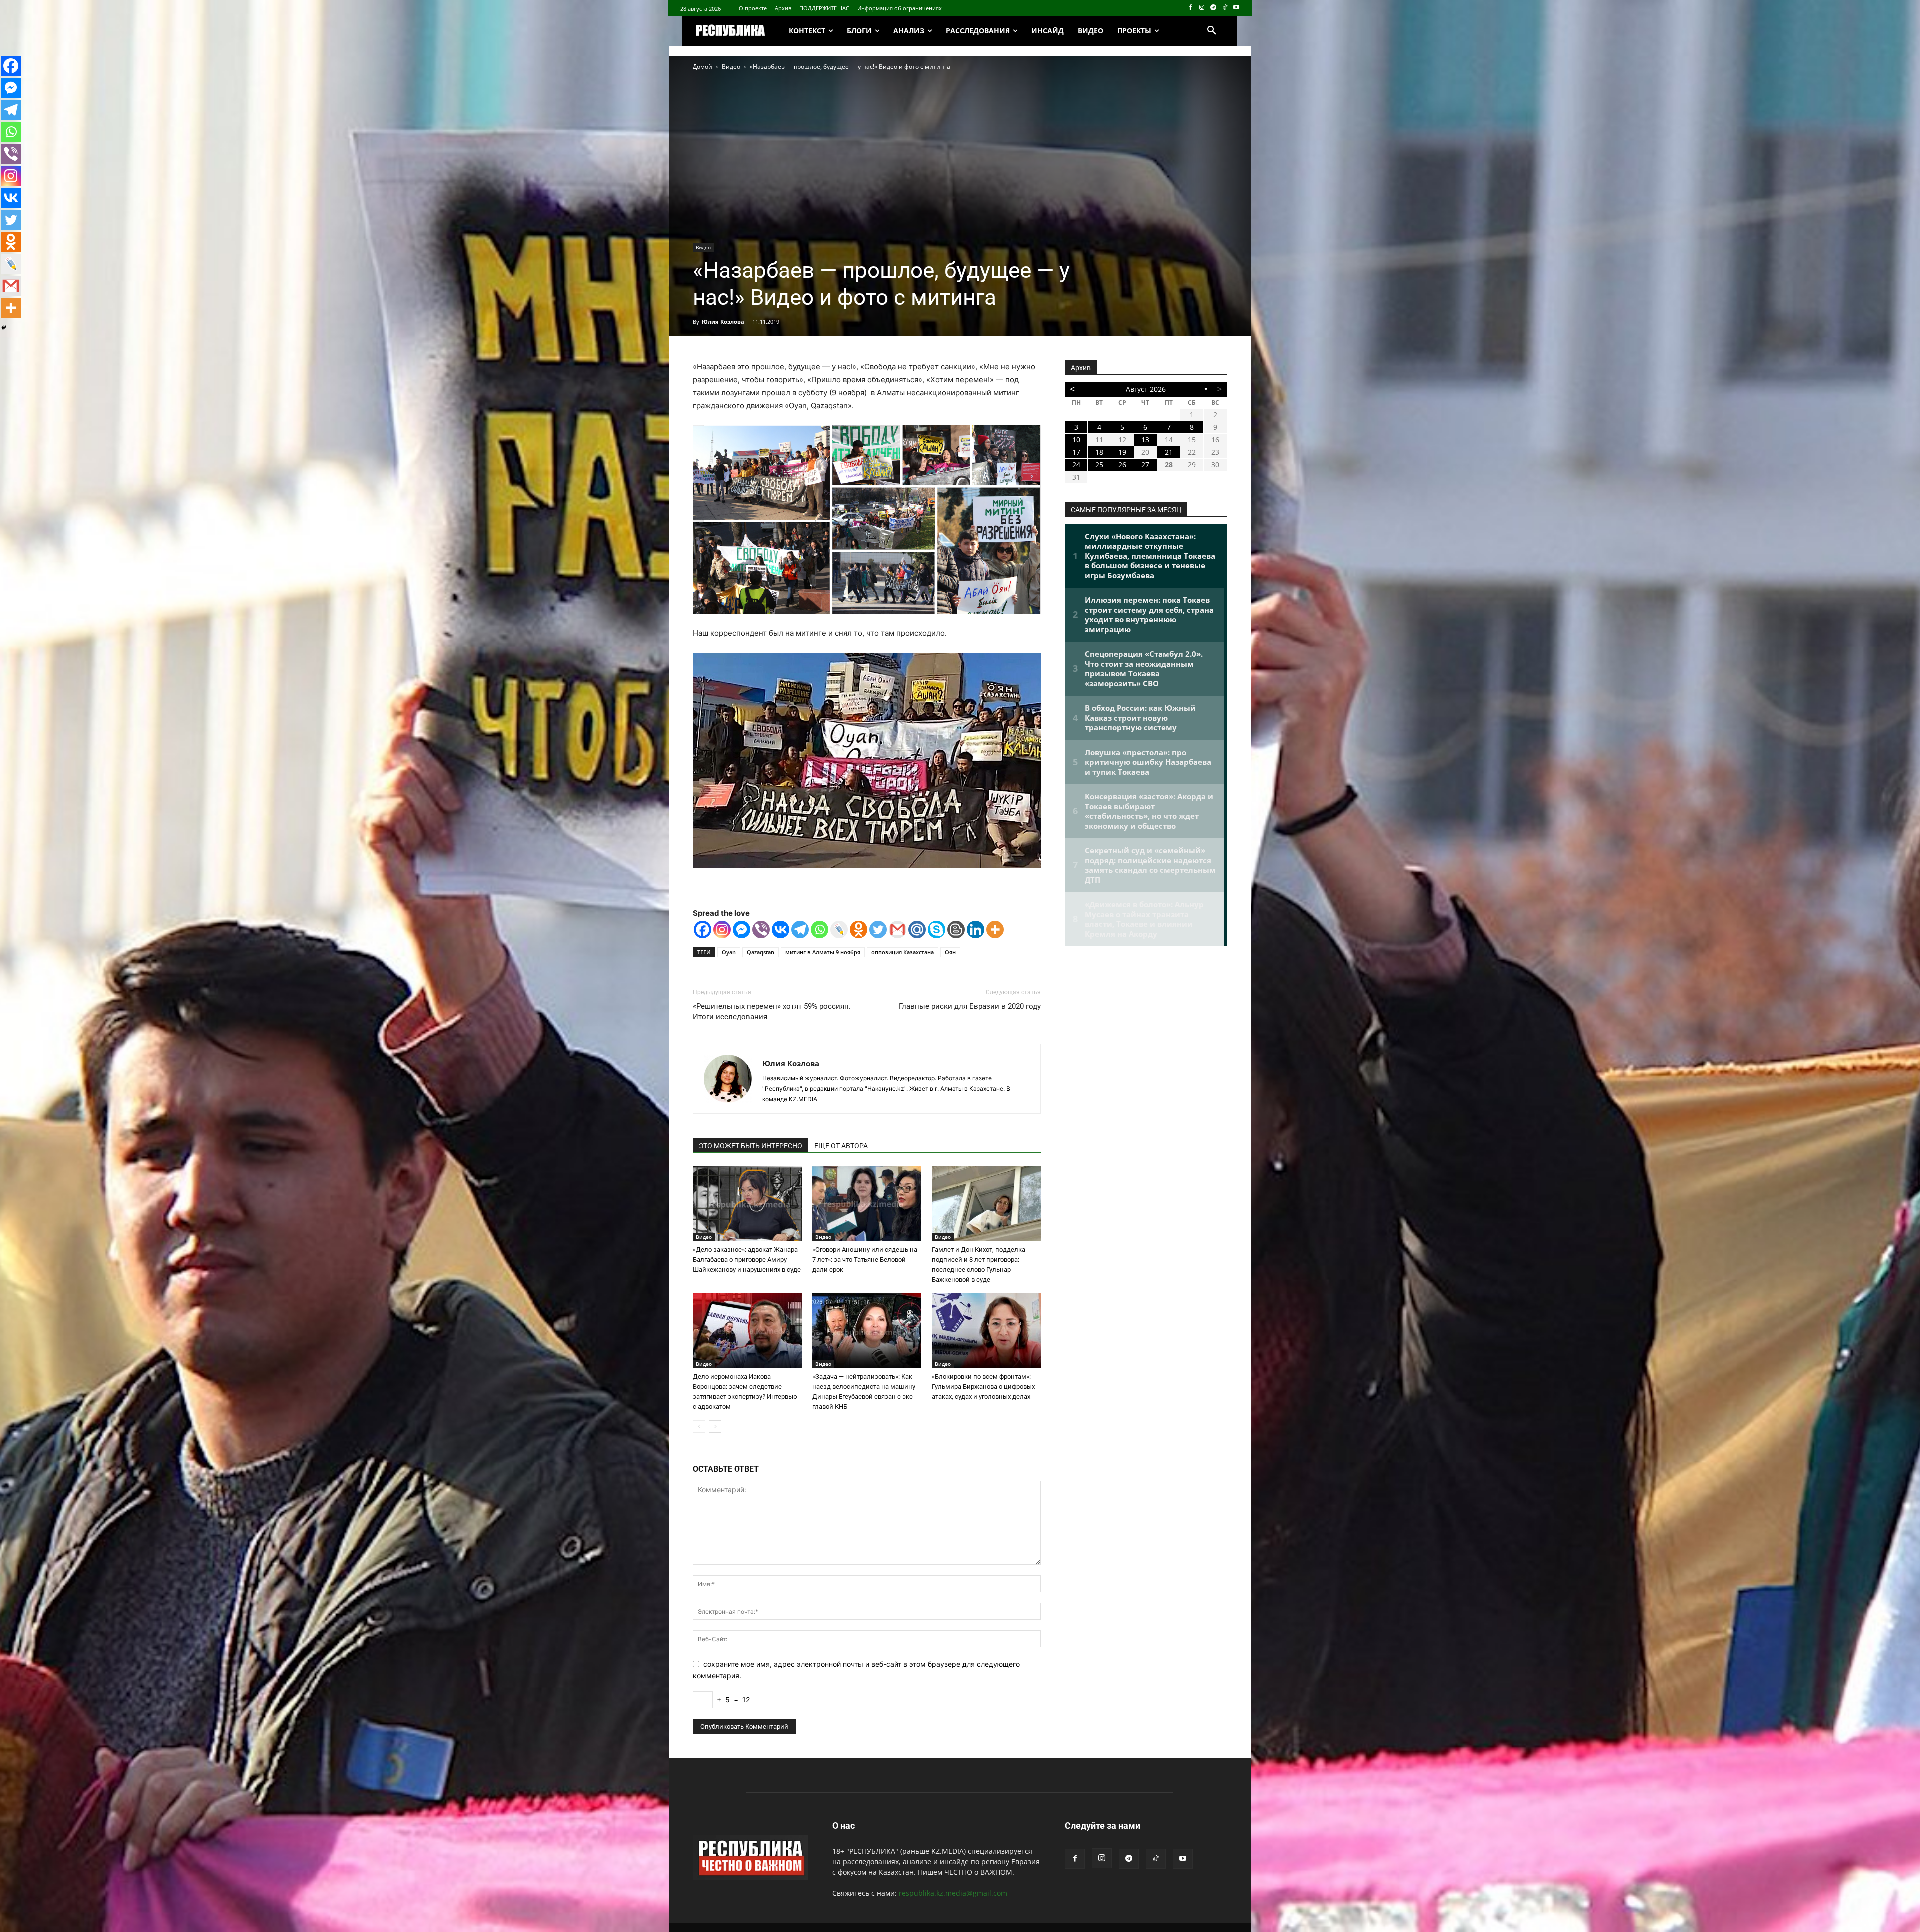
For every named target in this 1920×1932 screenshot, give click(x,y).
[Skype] (937, 930)
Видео (731, 67)
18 (1099, 452)
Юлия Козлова (723, 322)
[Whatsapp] (820, 930)
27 (1145, 465)
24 (1076, 465)
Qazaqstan (761, 952)
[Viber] (761, 930)
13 (1145, 440)
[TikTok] (1225, 8)
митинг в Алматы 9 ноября (823, 952)
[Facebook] (1191, 8)
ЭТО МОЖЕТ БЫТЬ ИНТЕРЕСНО (751, 1146)
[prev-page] (699, 1427)
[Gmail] (898, 930)
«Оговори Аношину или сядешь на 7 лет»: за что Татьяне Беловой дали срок (865, 1260)
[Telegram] (1214, 8)
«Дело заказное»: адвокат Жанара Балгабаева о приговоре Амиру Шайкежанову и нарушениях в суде (747, 1260)
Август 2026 (1146, 389)
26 (1122, 465)
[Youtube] (1236, 8)
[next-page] (715, 1427)
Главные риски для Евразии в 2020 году (970, 1006)
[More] (995, 930)
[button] (1212, 31)
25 (1099, 465)
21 (1169, 452)
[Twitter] (878, 930)
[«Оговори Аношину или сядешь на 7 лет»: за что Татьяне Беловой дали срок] (867, 1204)
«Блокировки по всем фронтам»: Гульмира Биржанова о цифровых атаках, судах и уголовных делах (983, 1387)
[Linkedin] (976, 930)
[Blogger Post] (956, 930)
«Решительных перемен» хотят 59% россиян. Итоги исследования (772, 1012)
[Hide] (4, 328)
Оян (950, 952)
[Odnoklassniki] (859, 930)
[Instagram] (1202, 8)
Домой (703, 67)
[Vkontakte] (781, 930)
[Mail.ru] (917, 930)
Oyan (729, 952)
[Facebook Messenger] (742, 930)
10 (1076, 440)
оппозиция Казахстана (903, 952)
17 (1076, 452)
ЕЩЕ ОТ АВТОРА (841, 1146)
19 (1122, 452)
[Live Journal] (839, 930)
